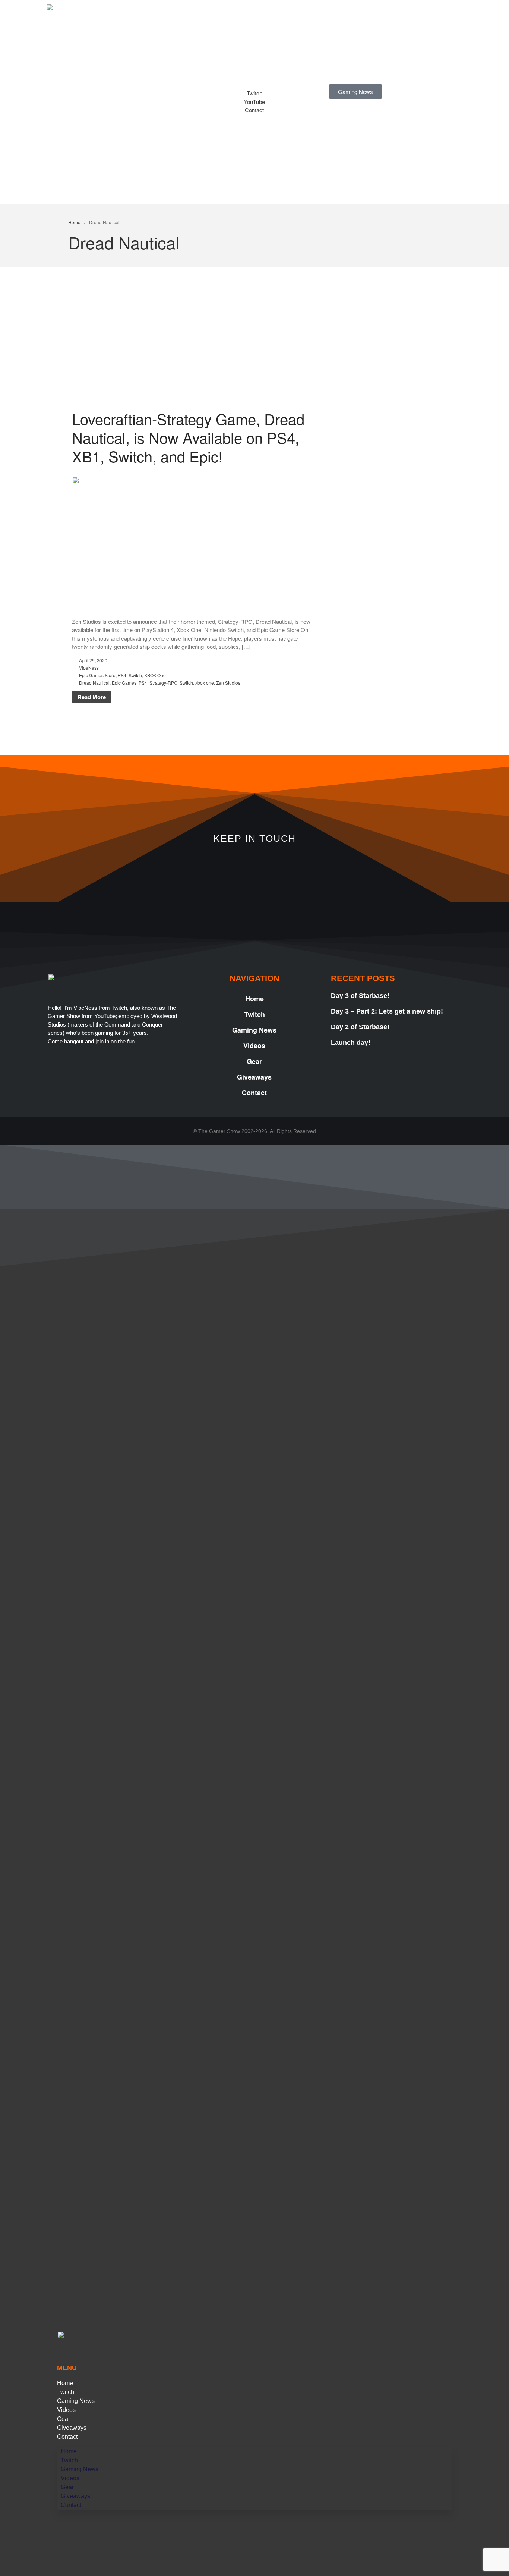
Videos (254, 1046)
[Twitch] (148, 872)
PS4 (122, 675)
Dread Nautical (94, 683)
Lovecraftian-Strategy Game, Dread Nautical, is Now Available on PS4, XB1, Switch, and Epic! (188, 437)
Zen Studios (228, 683)
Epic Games (124, 683)
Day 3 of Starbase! (360, 996)
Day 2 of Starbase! (360, 1027)
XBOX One (155, 675)
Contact (254, 1093)
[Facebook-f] (361, 872)
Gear (254, 1061)
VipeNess (89, 668)
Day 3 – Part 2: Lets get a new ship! (387, 1011)
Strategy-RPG (163, 683)
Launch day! (351, 1043)
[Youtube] (219, 872)
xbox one (205, 683)
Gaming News (254, 1030)
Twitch (255, 1014)
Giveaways (254, 1077)
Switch (135, 675)
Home (74, 222)
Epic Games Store (97, 675)
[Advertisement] (255, 354)
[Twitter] (290, 872)
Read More (92, 697)
